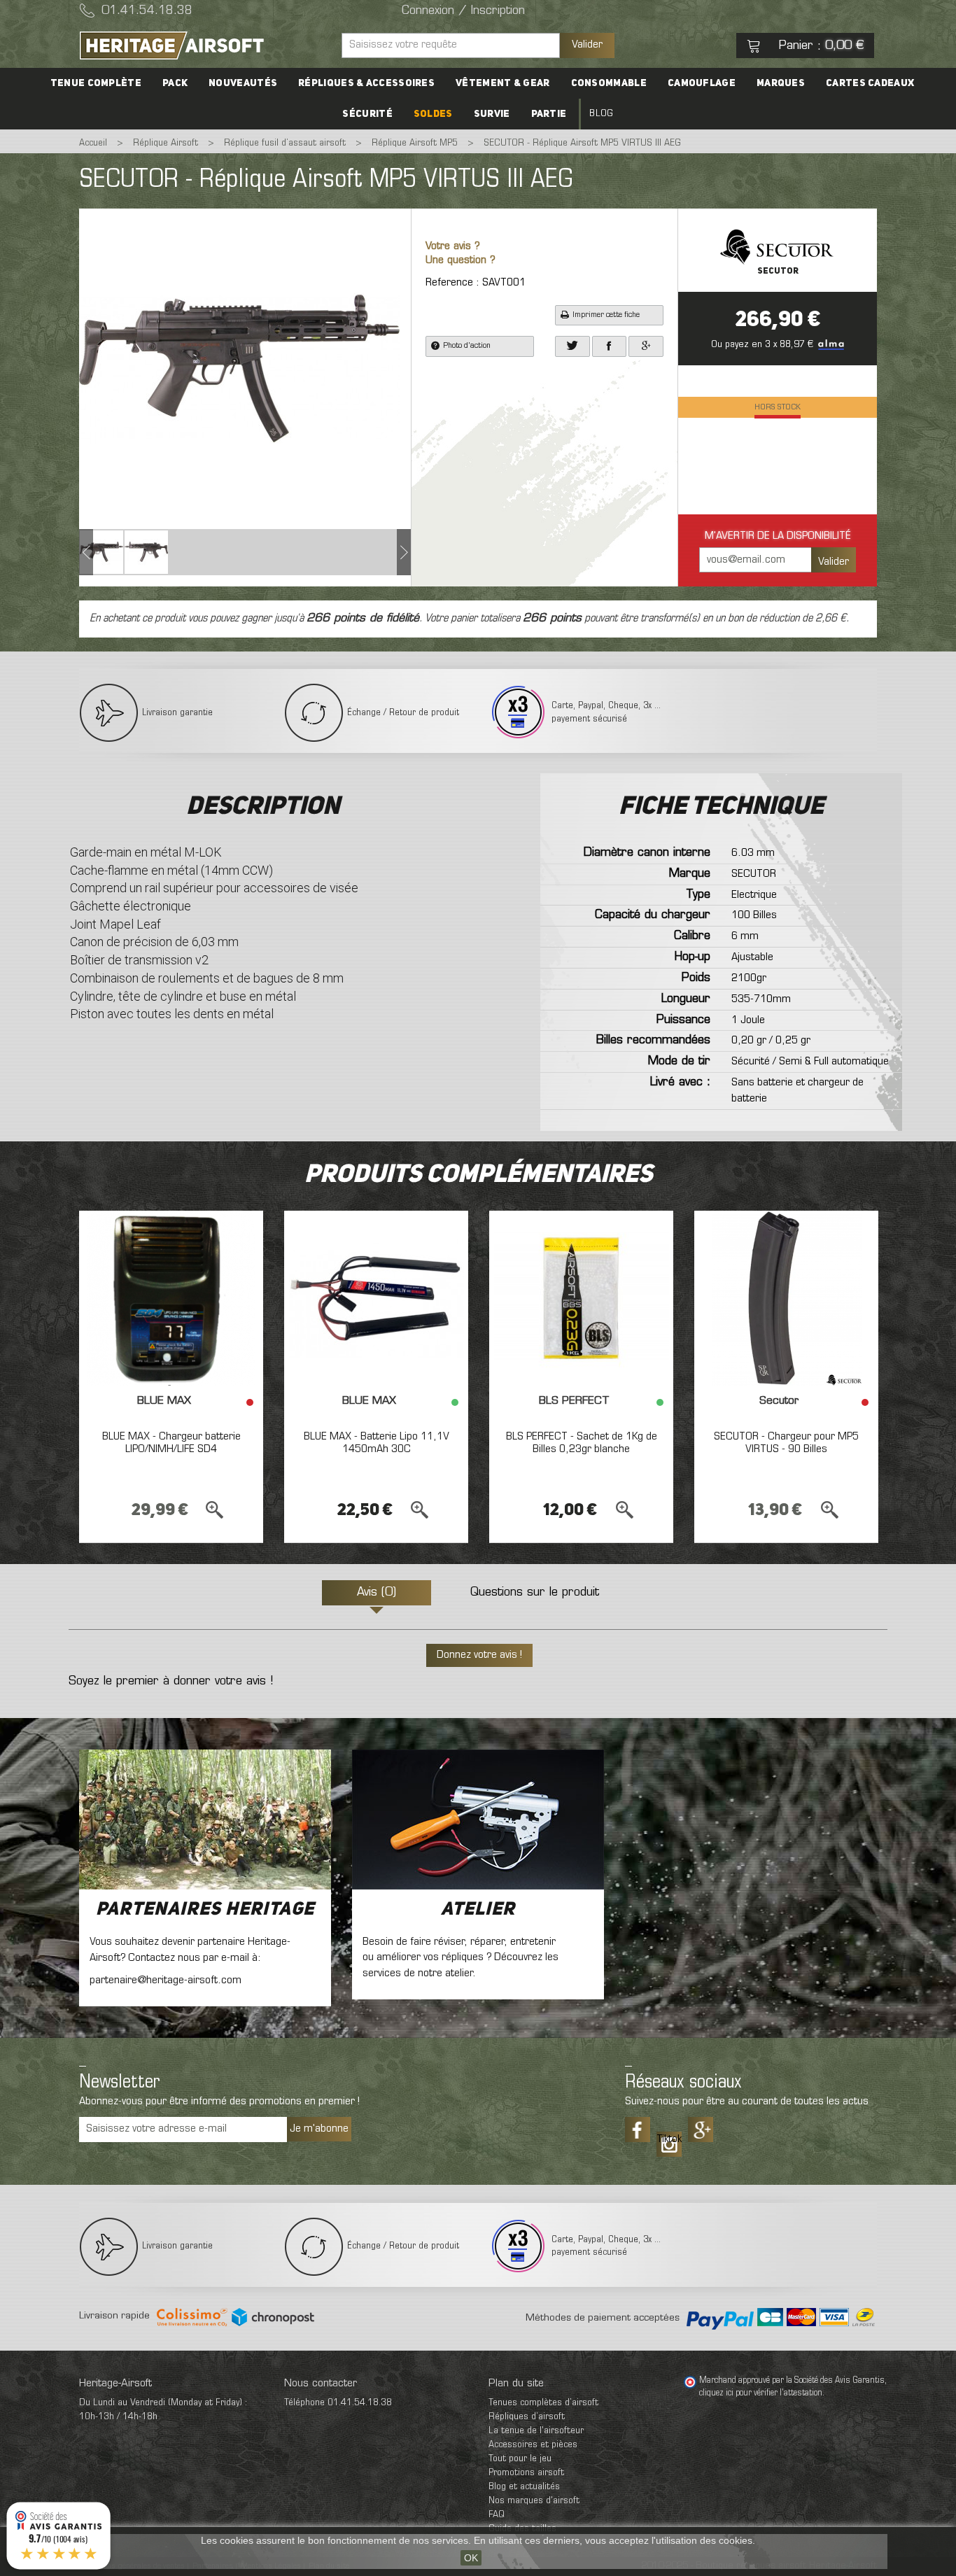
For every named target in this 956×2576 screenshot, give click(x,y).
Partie (549, 114)
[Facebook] (610, 346)
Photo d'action (467, 346)
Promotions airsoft (526, 2473)
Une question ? (461, 261)
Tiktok (669, 2139)
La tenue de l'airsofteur (536, 2431)
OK (471, 2558)
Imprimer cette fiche (606, 315)
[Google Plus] (701, 2130)
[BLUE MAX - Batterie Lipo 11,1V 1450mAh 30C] (376, 1298)
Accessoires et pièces (533, 2445)
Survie (492, 114)
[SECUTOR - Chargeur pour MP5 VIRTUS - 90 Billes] (786, 1298)
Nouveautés (243, 83)
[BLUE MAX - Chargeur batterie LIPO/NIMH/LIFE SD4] (171, 1298)
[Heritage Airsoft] (205, 45)
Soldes (433, 114)
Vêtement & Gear (503, 83)
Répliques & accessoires (366, 83)
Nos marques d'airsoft (534, 2501)
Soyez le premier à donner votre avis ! (171, 1682)
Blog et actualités (524, 2487)
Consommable (609, 83)
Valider (587, 45)
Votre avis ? (453, 247)
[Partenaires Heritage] (205, 1820)
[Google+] (646, 346)
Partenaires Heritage (205, 1910)
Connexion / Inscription (463, 11)
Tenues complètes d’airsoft (543, 2403)
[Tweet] (572, 346)
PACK (175, 83)
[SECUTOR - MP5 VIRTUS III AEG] (101, 552)
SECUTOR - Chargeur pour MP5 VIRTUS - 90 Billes (786, 1443)
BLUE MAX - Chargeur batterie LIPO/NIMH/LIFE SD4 (171, 1443)
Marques (781, 83)
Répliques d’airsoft (527, 2417)
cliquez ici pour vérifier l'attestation (761, 2393)
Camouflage (702, 83)
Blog (601, 114)
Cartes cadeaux (870, 83)
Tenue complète (96, 83)
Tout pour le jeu (520, 2459)
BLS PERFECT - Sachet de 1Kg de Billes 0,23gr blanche (582, 1443)
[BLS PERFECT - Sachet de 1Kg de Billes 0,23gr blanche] (581, 1298)
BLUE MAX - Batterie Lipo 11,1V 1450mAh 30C (377, 1443)
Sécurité (367, 114)
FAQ (497, 2515)
